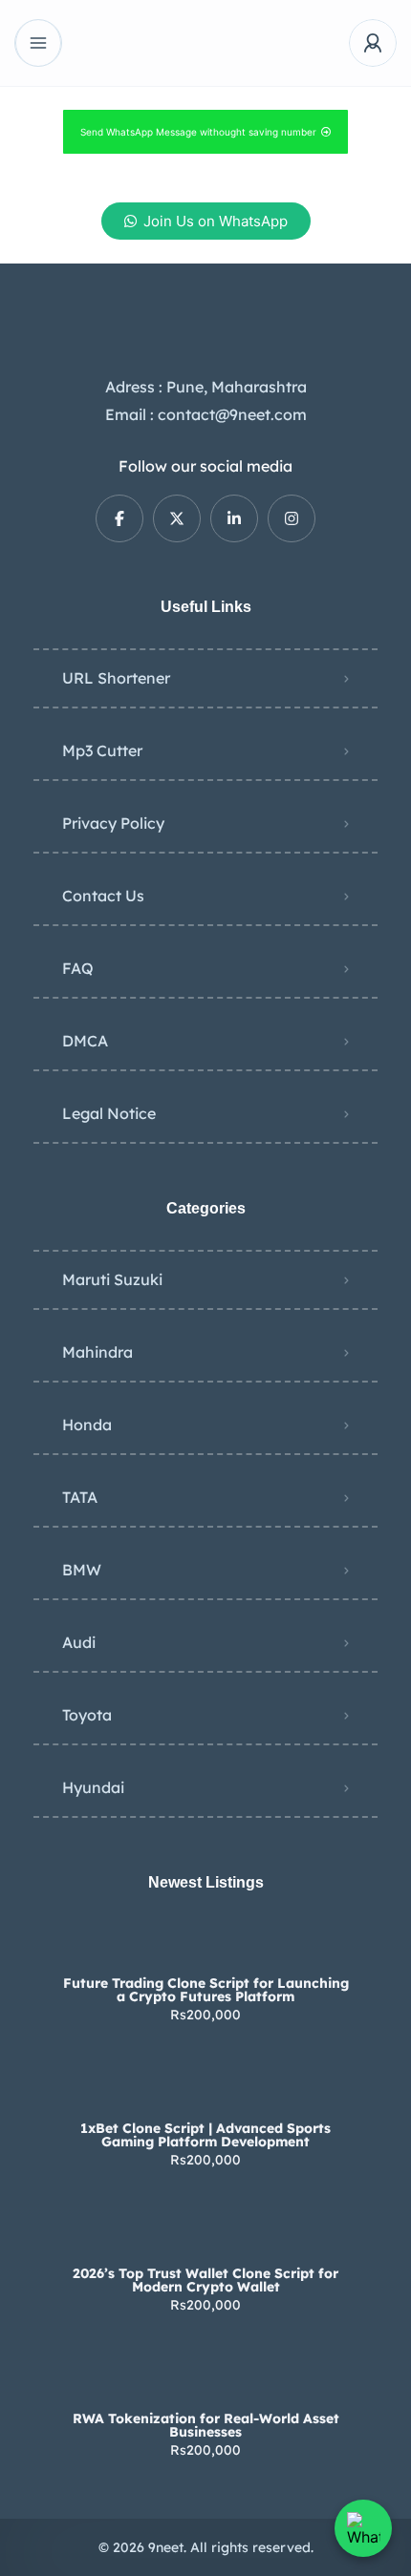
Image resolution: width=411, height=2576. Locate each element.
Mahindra (97, 1352)
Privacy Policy (113, 823)
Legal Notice (109, 1113)
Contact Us (103, 896)
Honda (87, 1425)
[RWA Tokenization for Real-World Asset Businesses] (206, 2381)
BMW (82, 1570)
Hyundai (93, 1787)
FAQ (78, 968)
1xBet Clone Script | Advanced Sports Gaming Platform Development (205, 2135)
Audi (79, 1642)
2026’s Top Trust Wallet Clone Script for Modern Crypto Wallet (205, 2280)
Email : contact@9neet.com (206, 414)
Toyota (87, 1715)
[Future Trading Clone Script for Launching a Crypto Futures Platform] (206, 1945)
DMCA (85, 1041)
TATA (80, 1497)
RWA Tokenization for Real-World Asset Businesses (206, 2425)
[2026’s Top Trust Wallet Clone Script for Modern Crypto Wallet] (206, 2236)
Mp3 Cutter (102, 750)
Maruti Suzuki (112, 1279)
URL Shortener (116, 678)
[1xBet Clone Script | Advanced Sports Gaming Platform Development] (206, 2090)
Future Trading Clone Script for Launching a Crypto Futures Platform (206, 1990)
